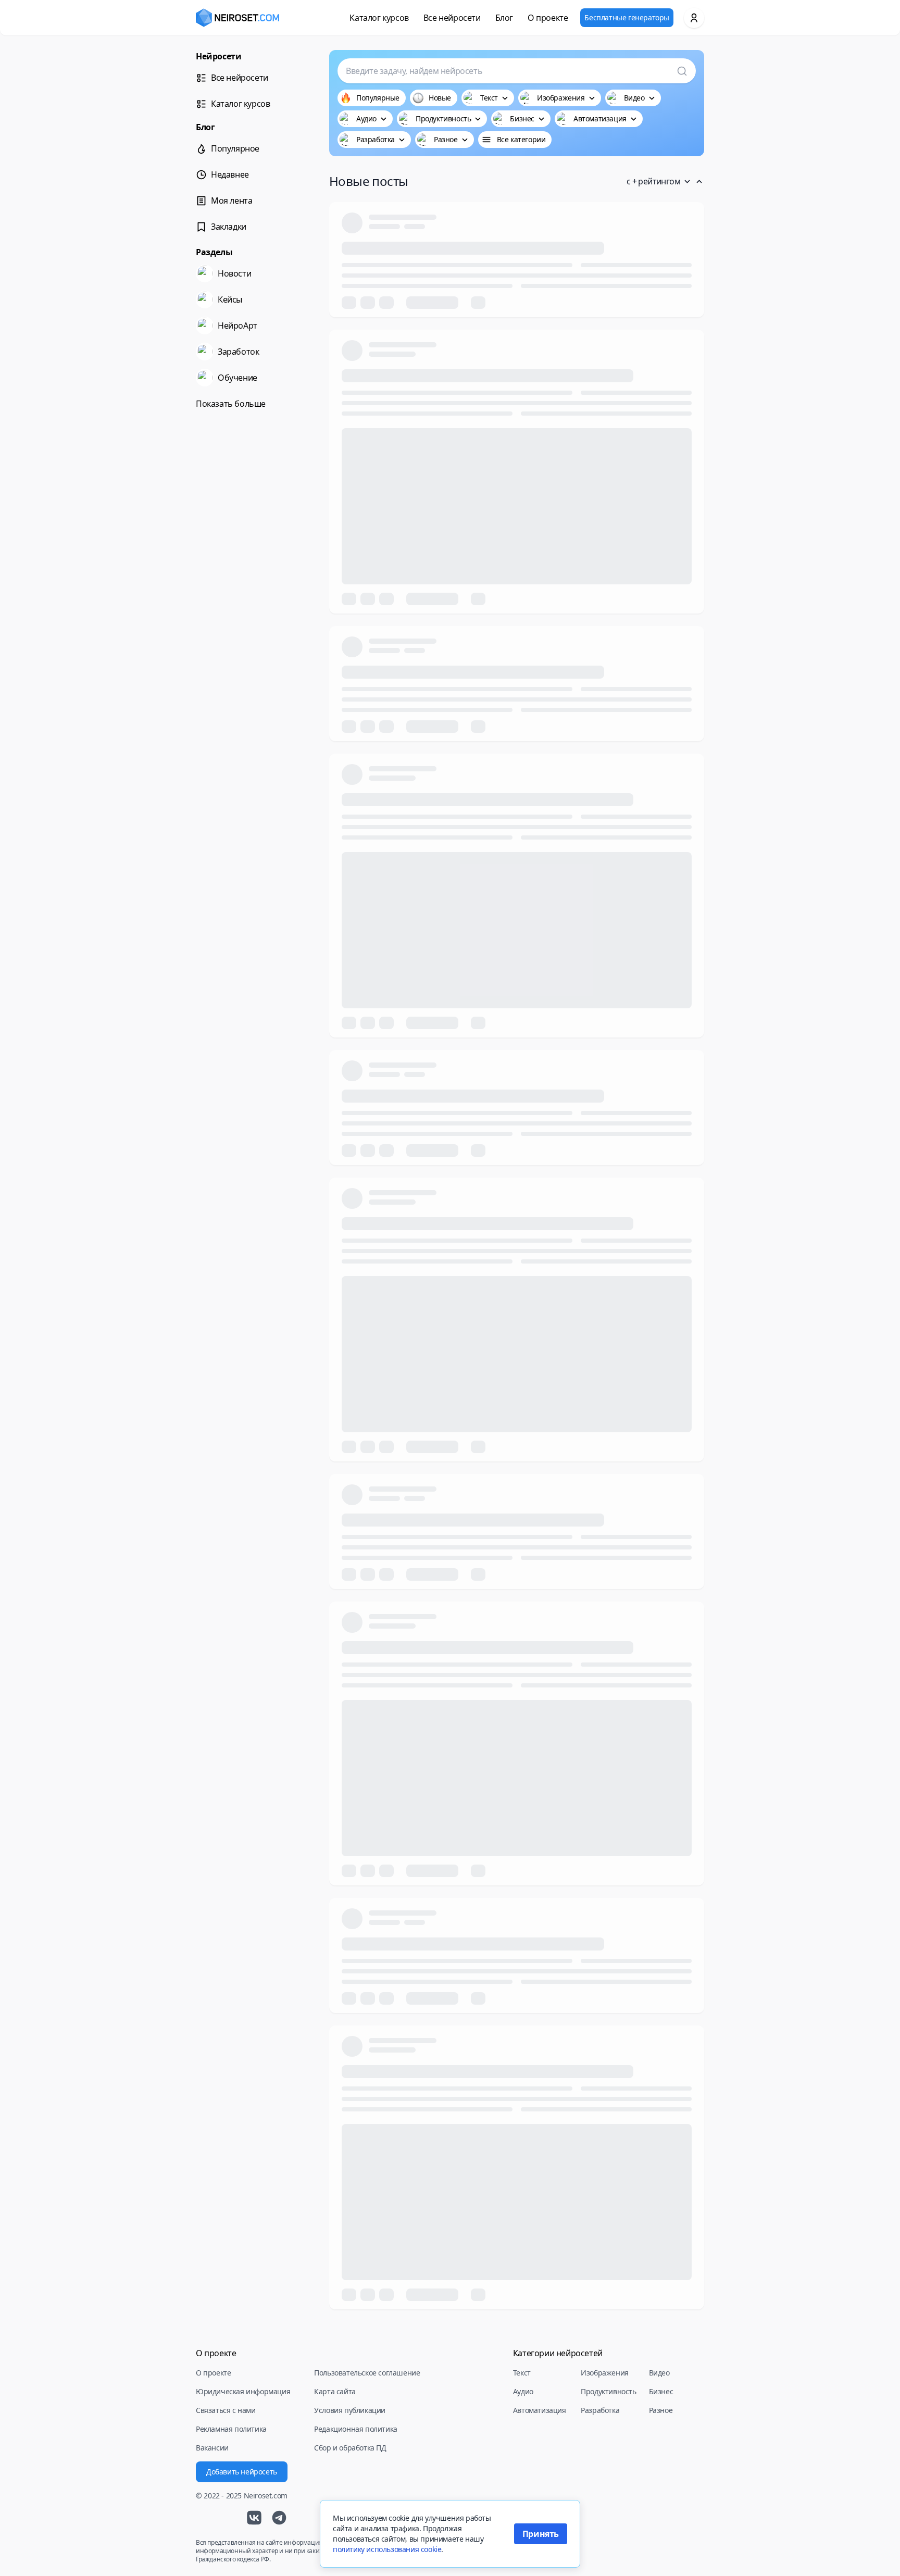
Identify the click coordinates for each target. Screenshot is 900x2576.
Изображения (605, 2373)
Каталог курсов (379, 18)
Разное (661, 2410)
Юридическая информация (243, 2391)
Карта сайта (335, 2391)
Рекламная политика (231, 2429)
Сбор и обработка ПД (350, 2448)
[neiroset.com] (238, 18)
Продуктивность (608, 2391)
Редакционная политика (356, 2429)
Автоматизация (540, 2410)
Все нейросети (452, 18)
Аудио (523, 2391)
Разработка (600, 2410)
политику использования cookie (387, 2549)
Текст (522, 2373)
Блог (504, 18)
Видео (659, 2373)
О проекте (548, 18)
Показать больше (231, 404)
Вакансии (212, 2448)
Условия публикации (350, 2410)
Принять (541, 2534)
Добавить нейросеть (242, 2472)
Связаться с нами (226, 2410)
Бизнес (661, 2391)
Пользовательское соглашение (367, 2373)
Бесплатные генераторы (627, 17)
